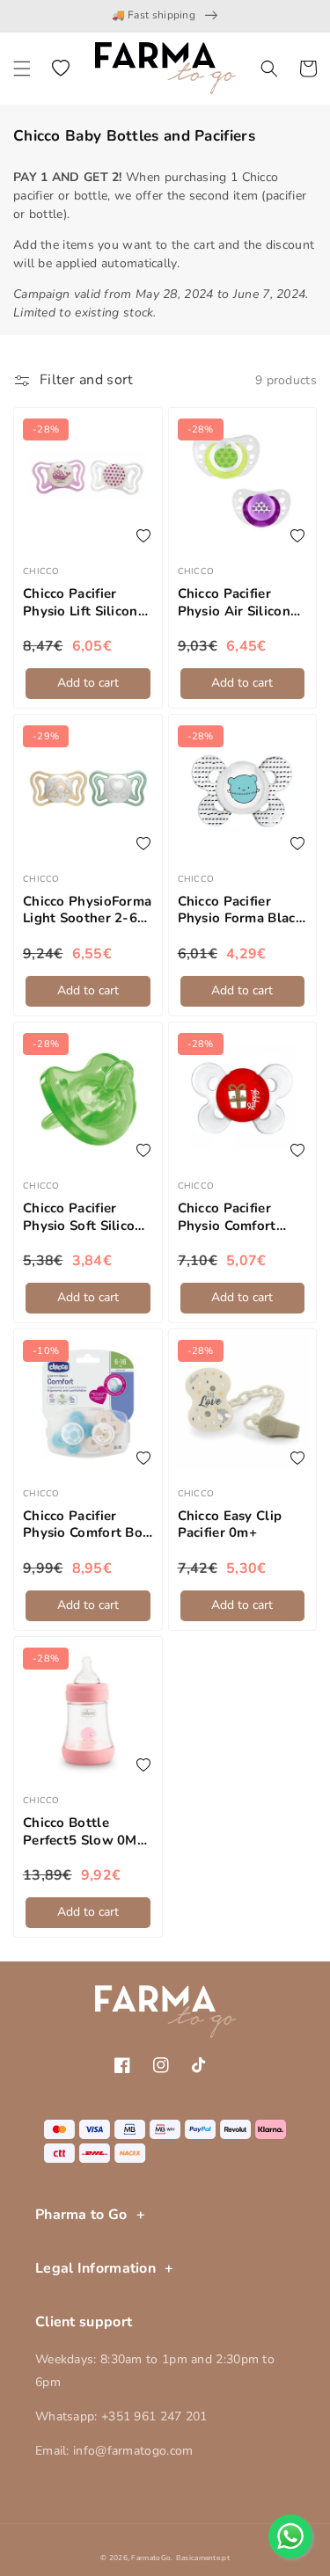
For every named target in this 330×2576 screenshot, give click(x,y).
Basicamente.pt (203, 2558)
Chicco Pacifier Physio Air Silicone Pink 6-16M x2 (238, 603)
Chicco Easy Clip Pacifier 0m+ (230, 1525)
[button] (22, 69)
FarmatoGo (151, 2558)
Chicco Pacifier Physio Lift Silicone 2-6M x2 (84, 603)
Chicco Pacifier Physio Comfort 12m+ (227, 1217)
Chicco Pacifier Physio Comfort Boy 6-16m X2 (86, 1525)
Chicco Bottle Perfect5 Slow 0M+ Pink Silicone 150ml (87, 1832)
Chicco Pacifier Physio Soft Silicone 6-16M (87, 1217)
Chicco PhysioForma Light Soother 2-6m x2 (87, 910)
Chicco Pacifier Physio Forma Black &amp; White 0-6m (240, 910)
